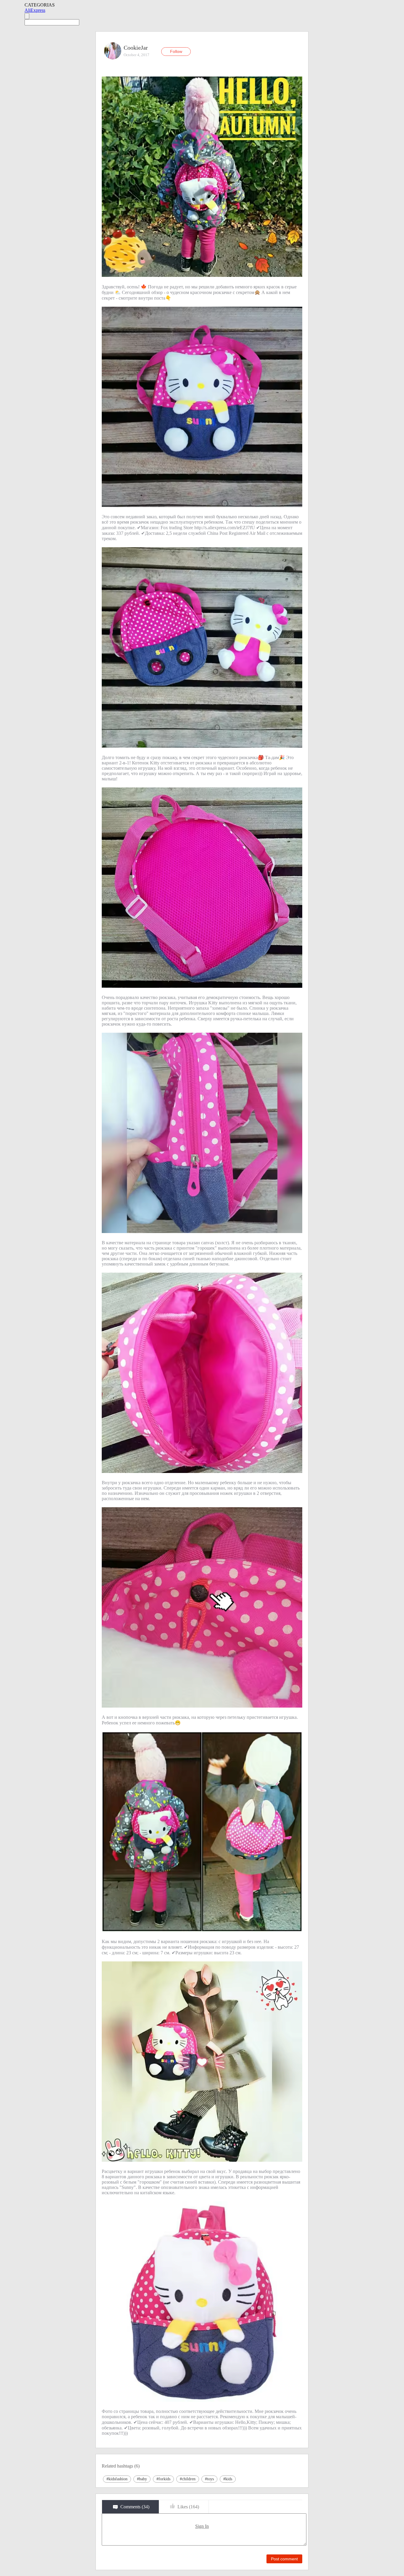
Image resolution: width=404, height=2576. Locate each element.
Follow (176, 51)
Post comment (284, 2559)
